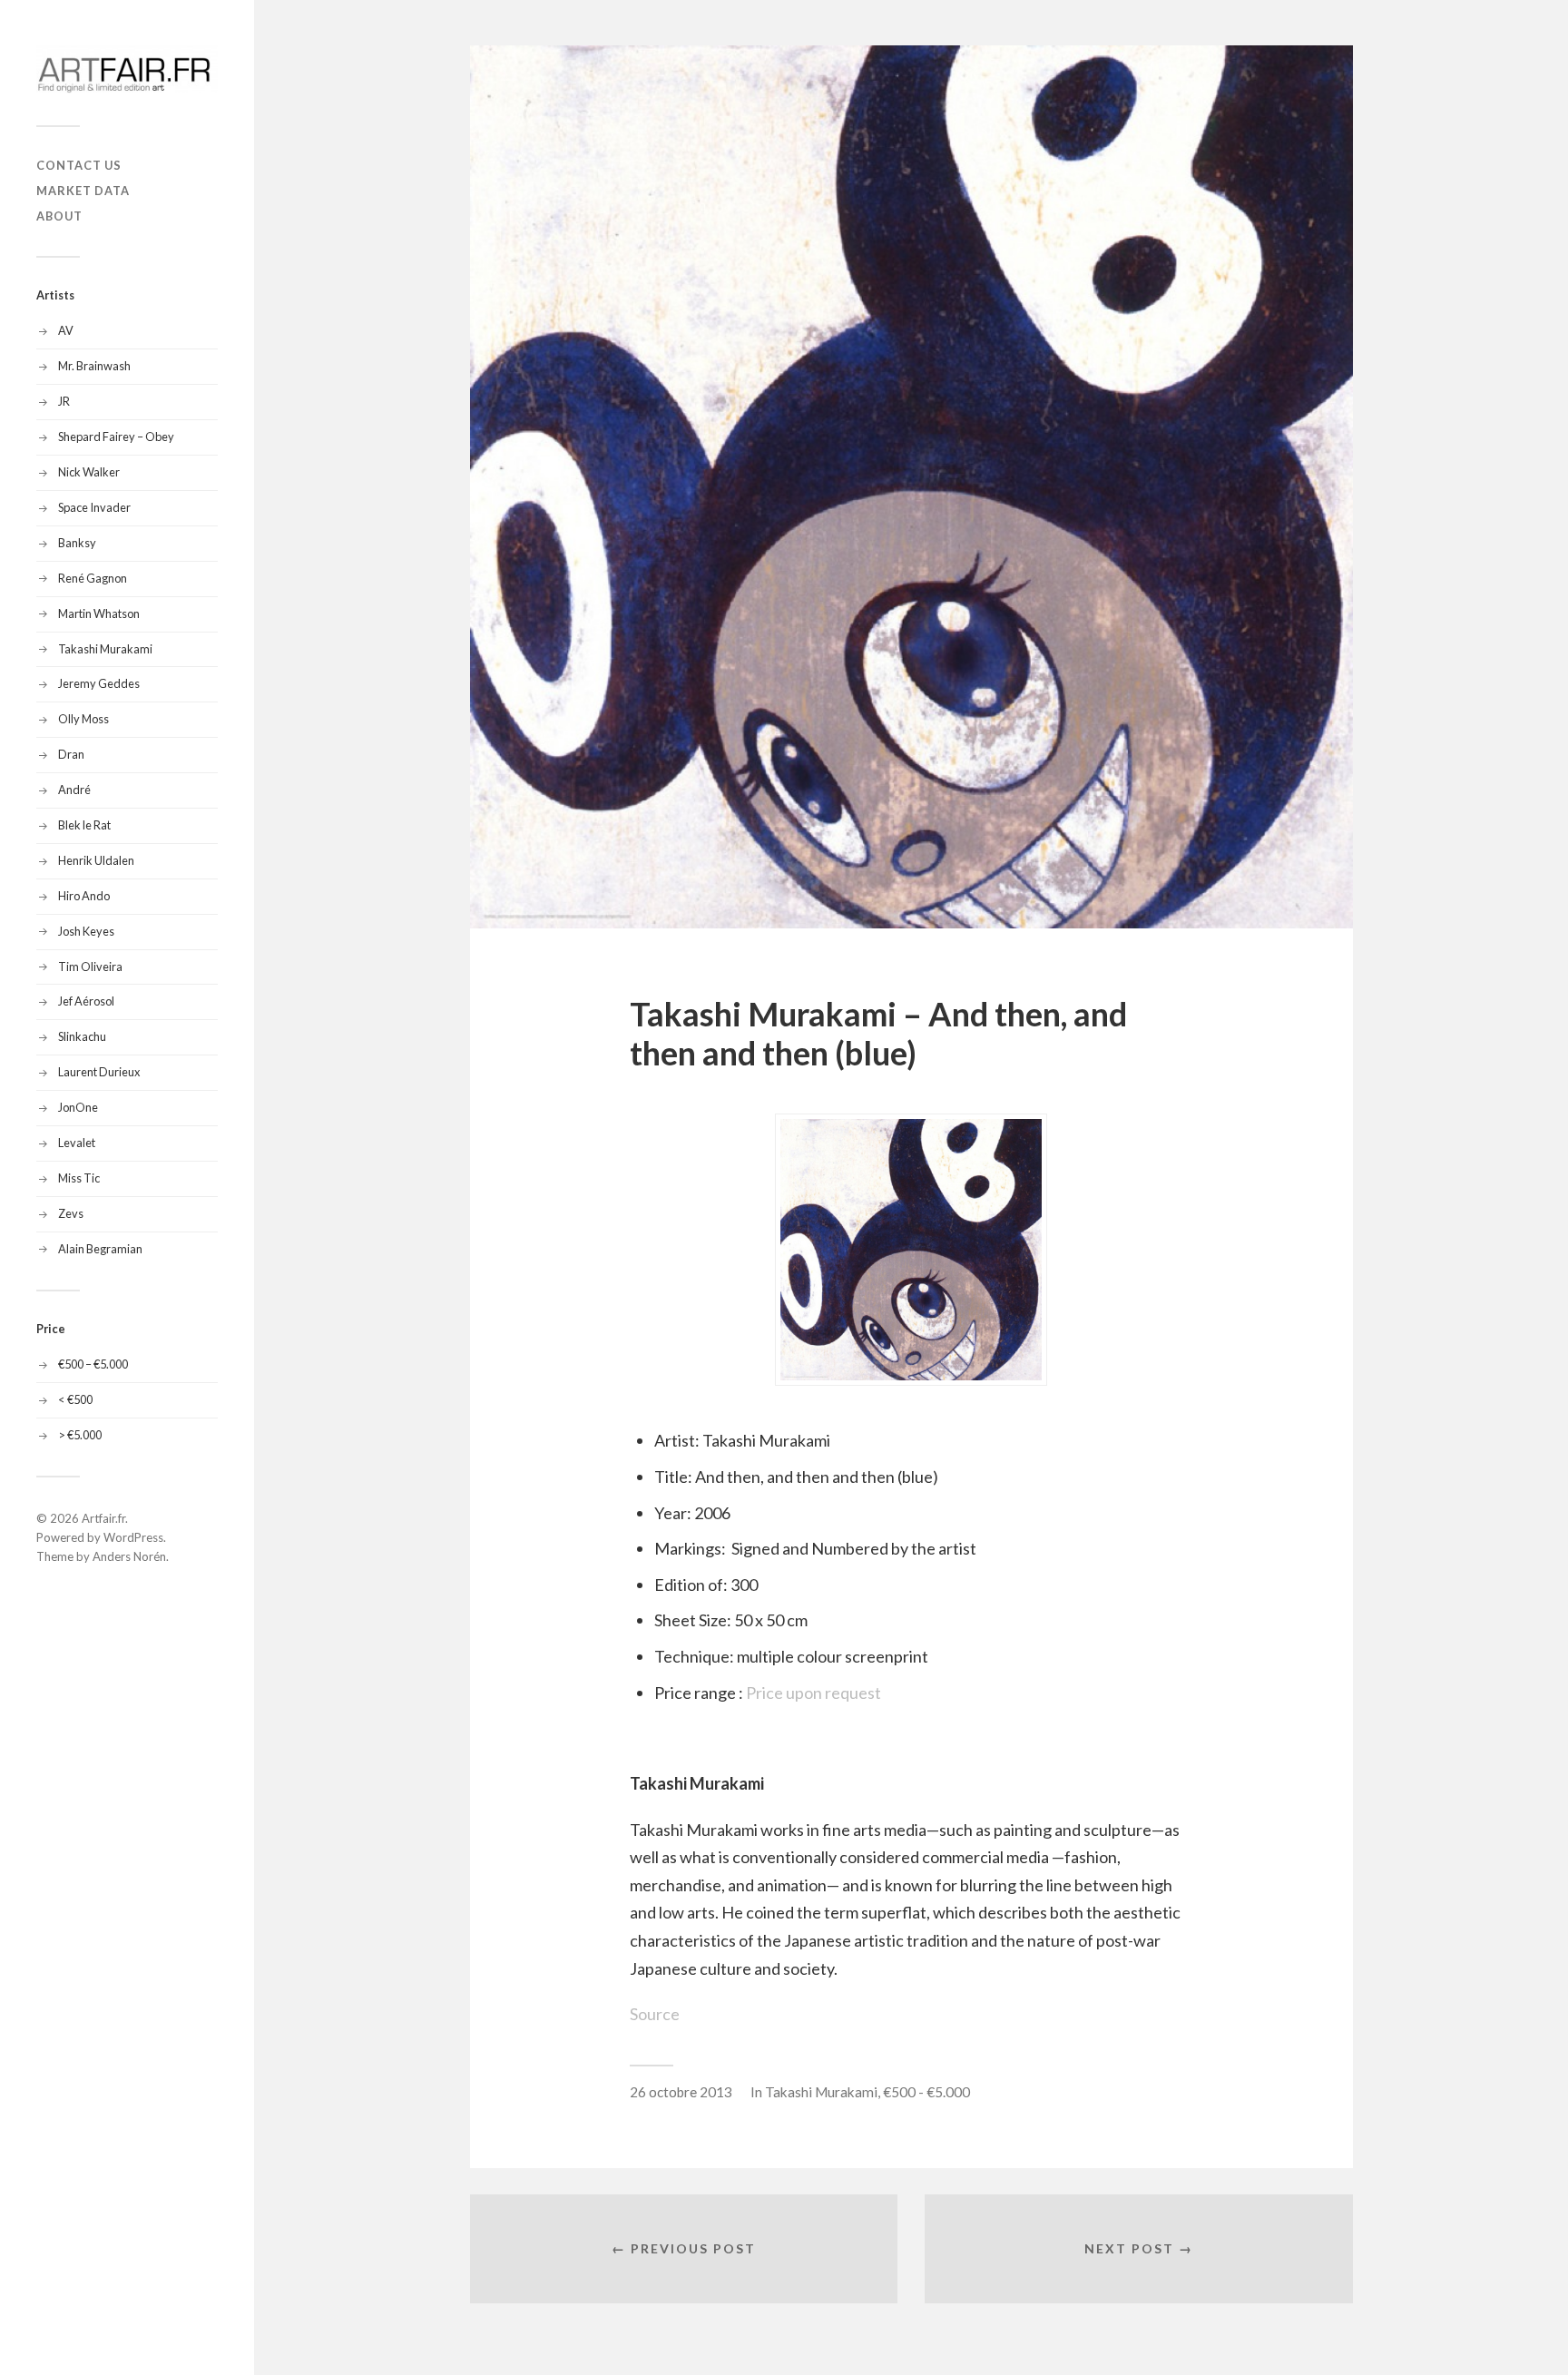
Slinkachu (82, 1036)
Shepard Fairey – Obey (116, 437)
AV (66, 330)
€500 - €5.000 (926, 2092)
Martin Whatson (99, 613)
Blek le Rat (84, 825)
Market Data (83, 191)
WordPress (133, 1537)
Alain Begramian (100, 1249)
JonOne (78, 1107)
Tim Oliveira (90, 967)
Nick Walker (89, 472)
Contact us (79, 165)
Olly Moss (83, 719)
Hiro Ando (84, 896)
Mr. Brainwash (94, 366)
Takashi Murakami (105, 649)
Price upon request (813, 1693)
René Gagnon (93, 578)
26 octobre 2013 (681, 2092)
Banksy (77, 543)
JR (64, 401)
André (74, 790)
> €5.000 (80, 1435)
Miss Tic (79, 1178)
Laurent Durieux (99, 1072)
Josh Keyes (86, 931)
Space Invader (94, 507)
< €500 (75, 1399)
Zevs (71, 1213)
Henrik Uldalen (96, 860)
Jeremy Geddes (99, 683)
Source (655, 2014)
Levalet (77, 1143)
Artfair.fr (103, 1518)
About (59, 216)
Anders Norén (129, 1556)
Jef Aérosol (86, 1001)
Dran (71, 754)
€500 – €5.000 (93, 1364)
